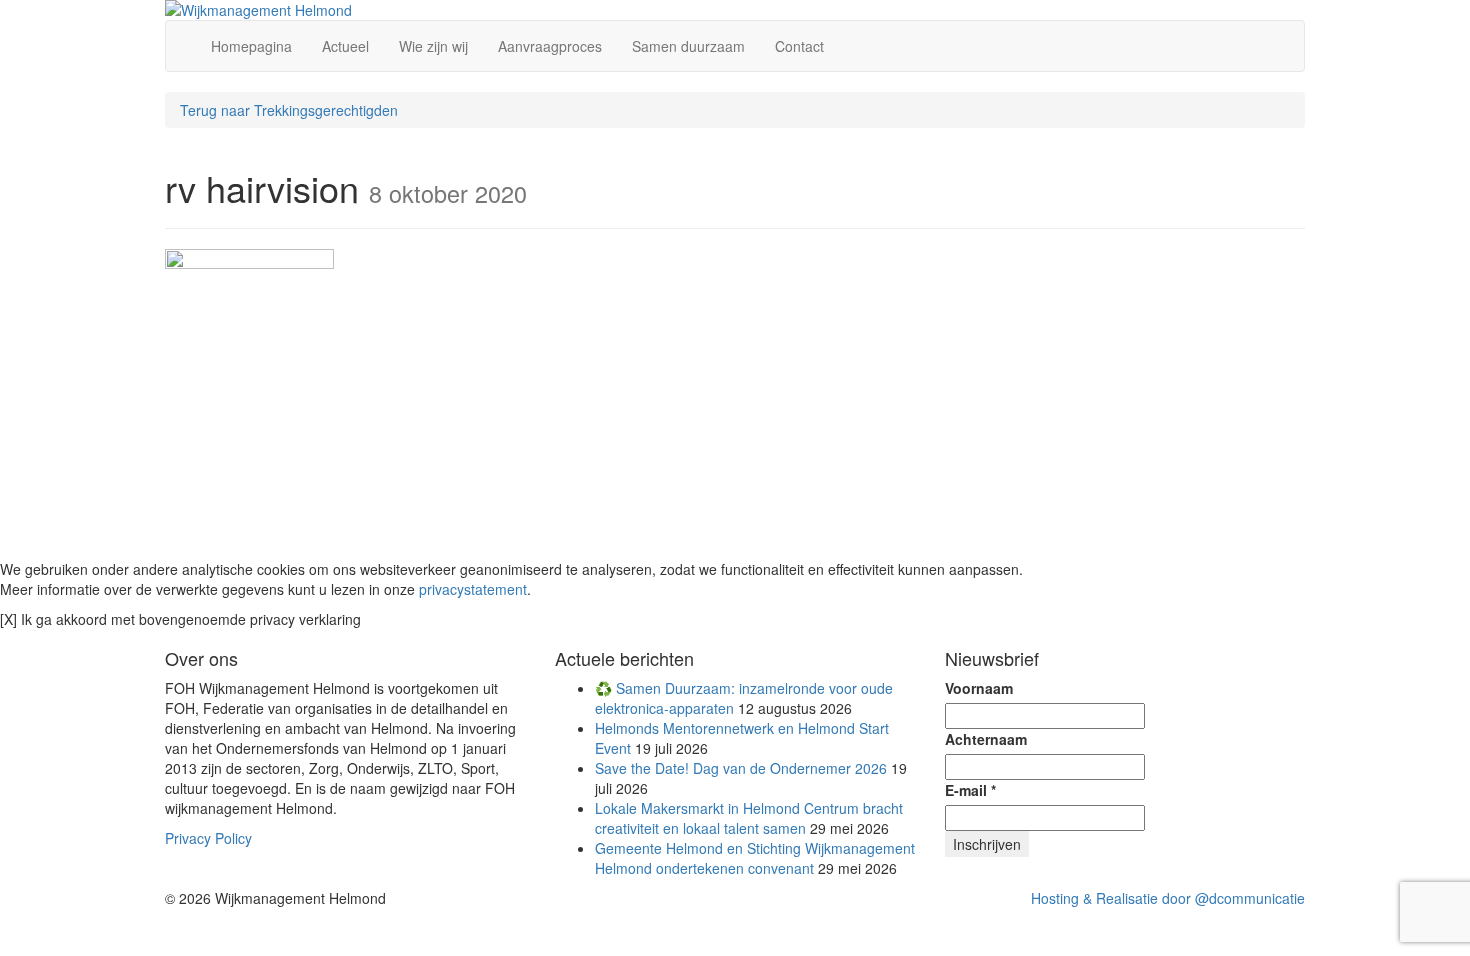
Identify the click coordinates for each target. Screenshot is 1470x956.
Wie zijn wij (433, 46)
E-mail (970, 790)
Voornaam (979, 688)
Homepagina (251, 46)
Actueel (345, 46)
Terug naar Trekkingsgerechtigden (289, 110)
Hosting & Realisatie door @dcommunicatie (1168, 898)
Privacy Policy (208, 838)
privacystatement (473, 589)
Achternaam (986, 739)
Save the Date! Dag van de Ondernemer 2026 (741, 768)
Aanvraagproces (550, 46)
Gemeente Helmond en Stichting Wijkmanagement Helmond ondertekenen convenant (755, 858)
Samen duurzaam (688, 46)
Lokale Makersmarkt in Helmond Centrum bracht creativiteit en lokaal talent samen (749, 818)
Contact (799, 46)
